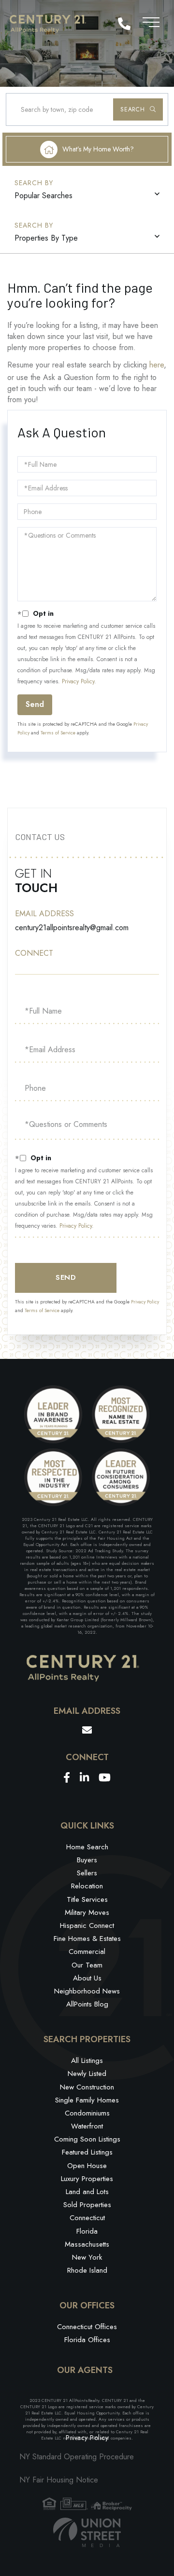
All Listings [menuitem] (87, 2061)
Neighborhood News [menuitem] (87, 1991)
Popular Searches (43, 196)
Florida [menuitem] (87, 2231)
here (157, 365)
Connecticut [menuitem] (87, 2218)
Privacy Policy (78, 681)
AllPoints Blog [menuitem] (87, 2004)
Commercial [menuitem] (87, 1952)
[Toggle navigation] (151, 20)
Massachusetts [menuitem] (87, 2244)
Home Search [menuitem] (87, 1847)
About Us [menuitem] (87, 1978)
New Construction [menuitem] (87, 2087)
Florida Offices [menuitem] (87, 2340)
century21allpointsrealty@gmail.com (72, 928)
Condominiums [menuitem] (87, 2113)
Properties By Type (46, 238)
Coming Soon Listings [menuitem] (87, 2139)
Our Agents (85, 2371)
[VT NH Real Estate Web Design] (87, 2532)
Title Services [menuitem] (87, 1899)
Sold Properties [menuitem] (87, 2205)
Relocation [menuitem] (87, 1886)
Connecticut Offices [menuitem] (87, 2327)
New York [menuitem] (87, 2257)
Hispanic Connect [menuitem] (87, 1925)
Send (35, 704)
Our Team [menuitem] (87, 1965)
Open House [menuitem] (87, 2166)
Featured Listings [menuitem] (87, 2152)
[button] (138, 109)
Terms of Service (58, 733)
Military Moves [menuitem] (87, 1912)
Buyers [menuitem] (87, 1860)
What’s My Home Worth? (98, 149)
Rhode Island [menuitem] (87, 2270)
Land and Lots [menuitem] (87, 2192)
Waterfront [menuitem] (87, 2126)
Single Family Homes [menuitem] (87, 2100)
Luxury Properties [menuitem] (87, 2179)
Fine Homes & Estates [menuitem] (87, 1939)
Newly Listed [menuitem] (87, 2074)
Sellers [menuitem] (87, 1873)
